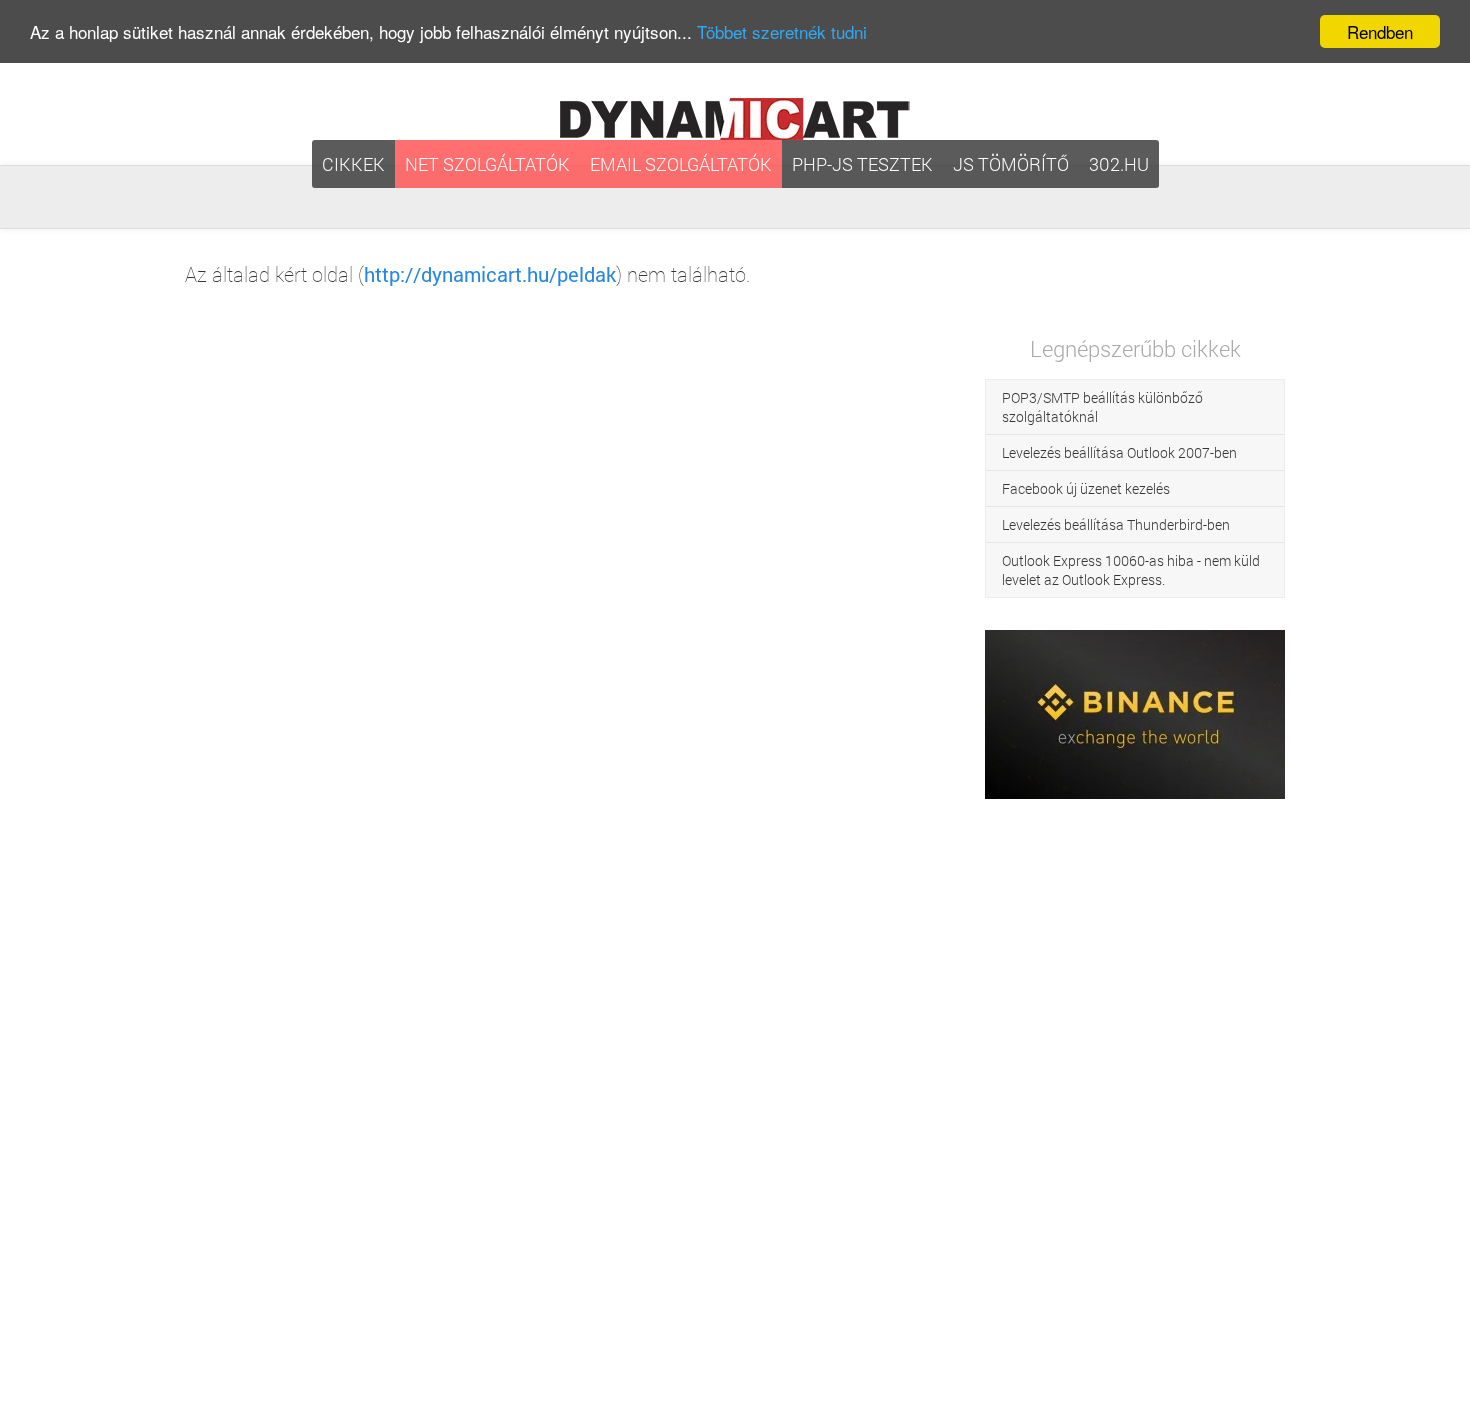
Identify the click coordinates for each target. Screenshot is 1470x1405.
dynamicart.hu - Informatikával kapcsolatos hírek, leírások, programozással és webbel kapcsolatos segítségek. (735, 119)
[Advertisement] (1135, 1102)
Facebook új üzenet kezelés (1086, 488)
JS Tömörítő (1011, 164)
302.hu (1119, 164)
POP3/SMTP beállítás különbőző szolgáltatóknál (1102, 407)
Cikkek (353, 164)
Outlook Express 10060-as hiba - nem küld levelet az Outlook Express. (1131, 570)
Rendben (1380, 31)
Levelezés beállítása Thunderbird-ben (1116, 524)
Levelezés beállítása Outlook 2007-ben (1119, 452)
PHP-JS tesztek (862, 164)
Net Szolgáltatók (487, 164)
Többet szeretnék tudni (782, 32)
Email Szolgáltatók (681, 164)
